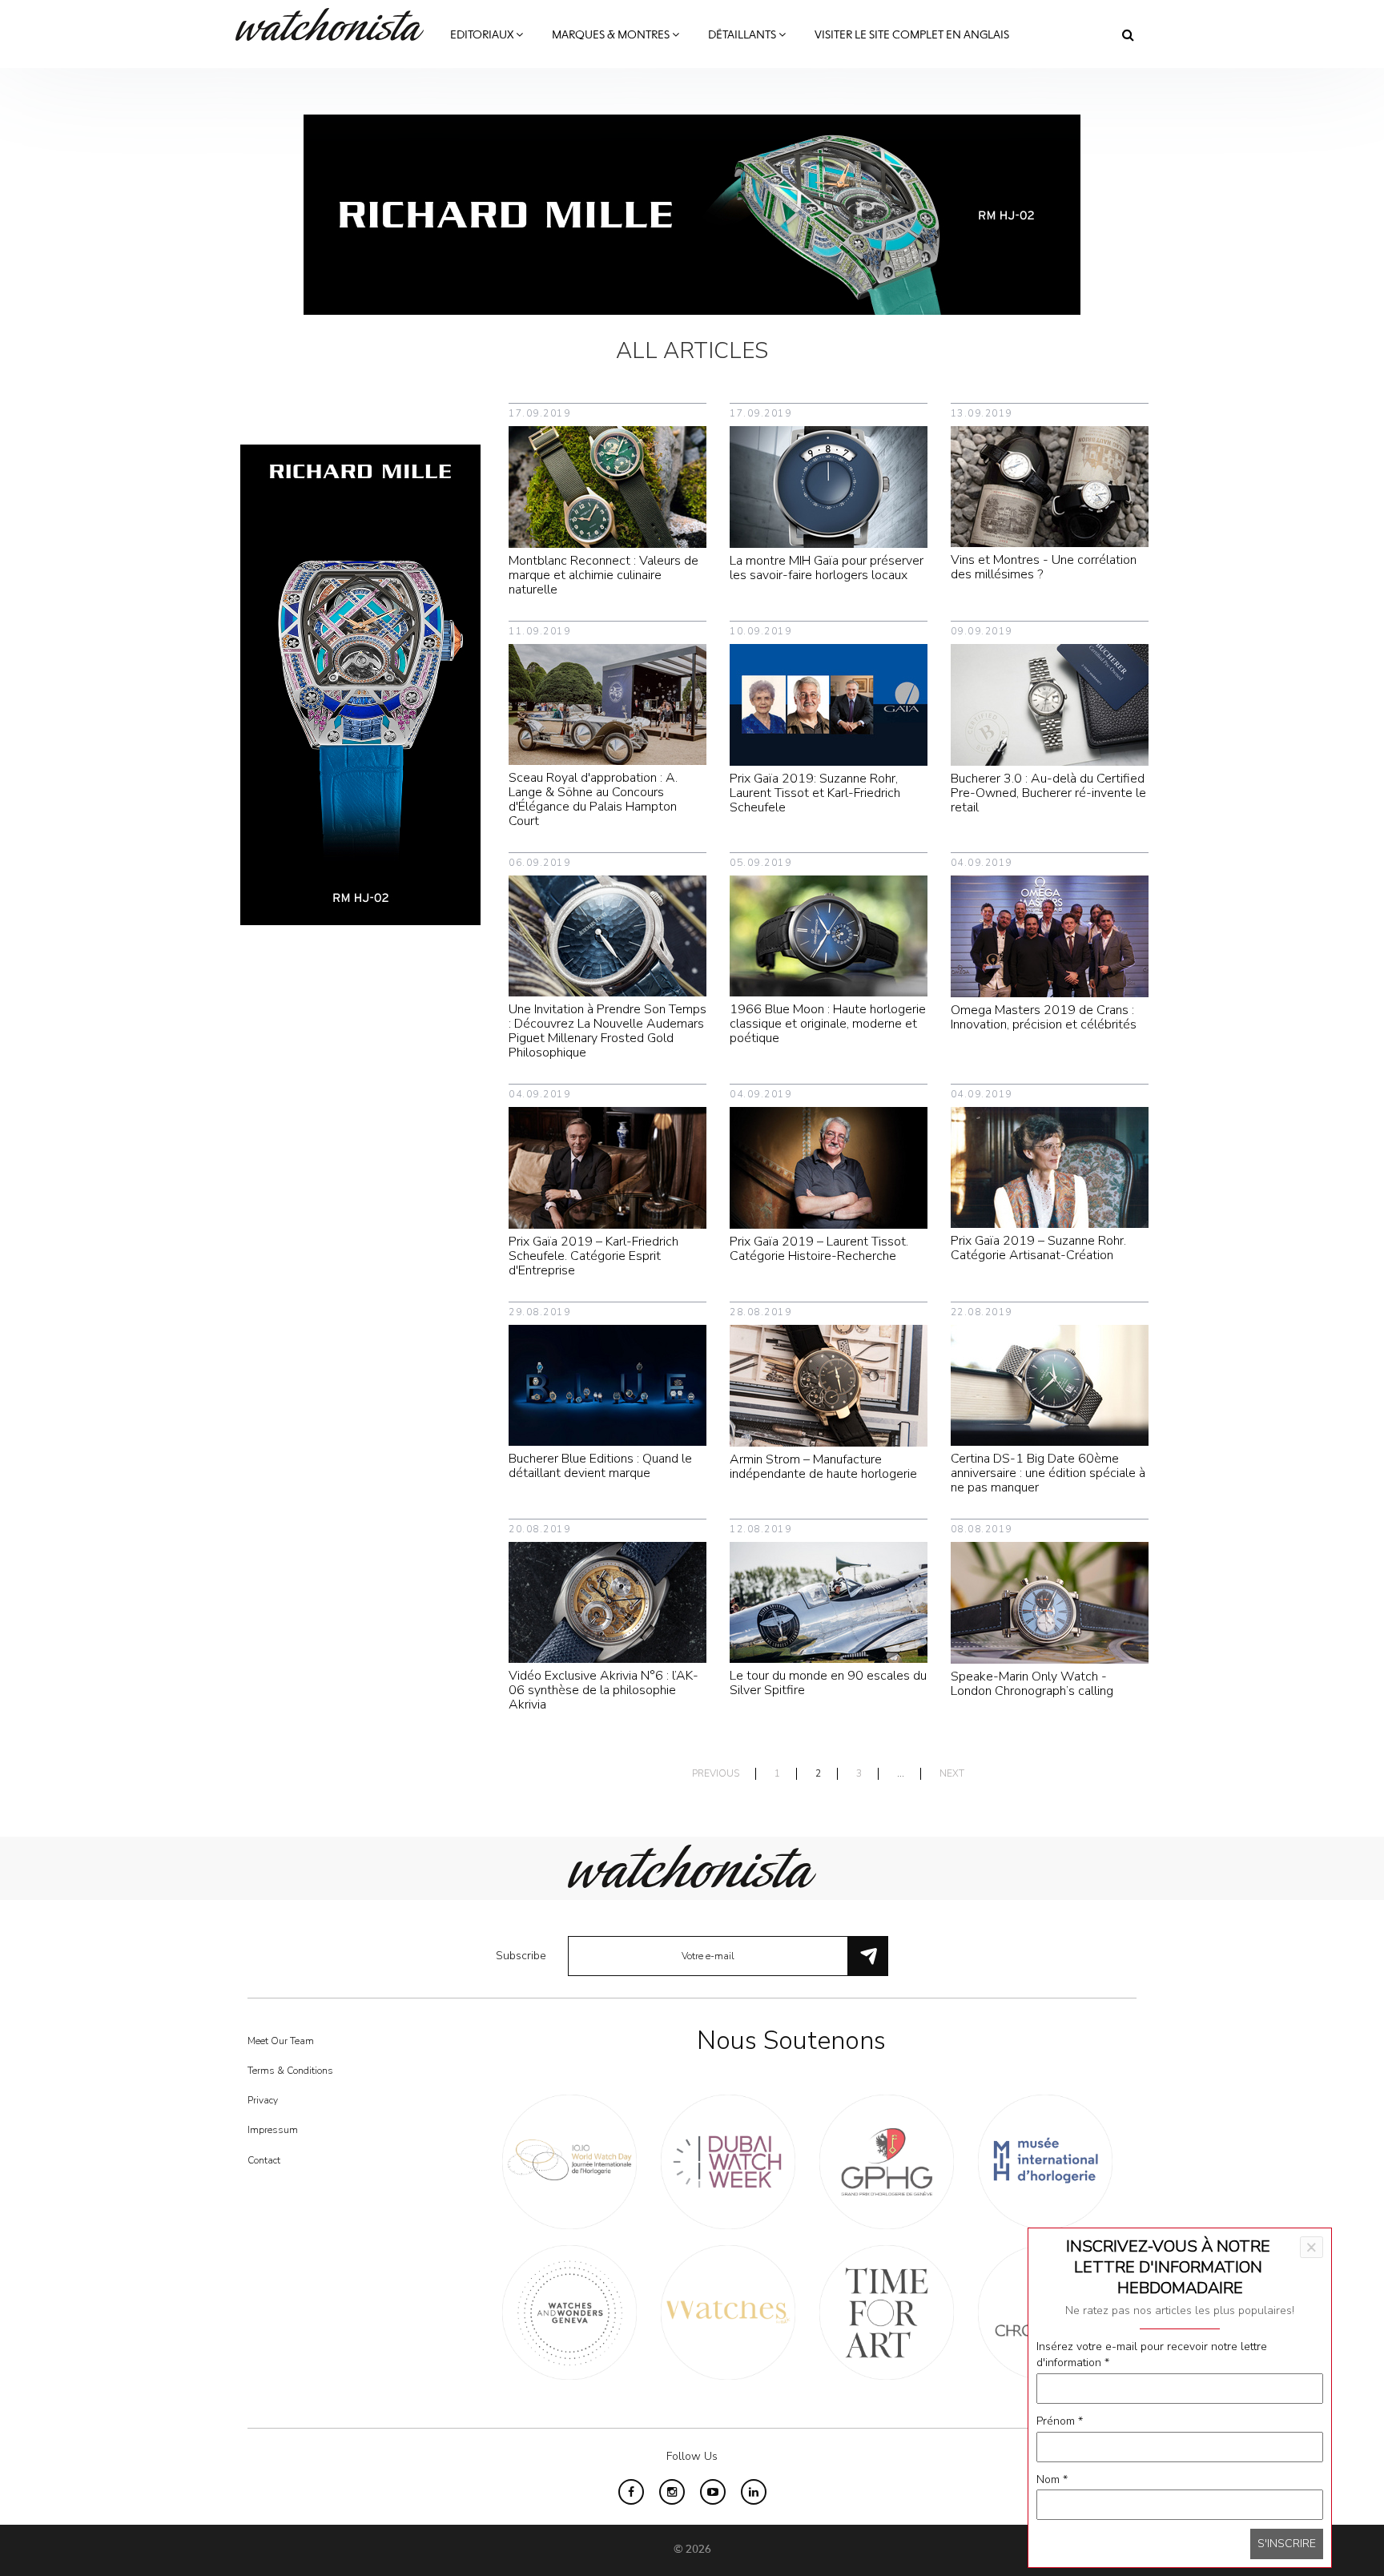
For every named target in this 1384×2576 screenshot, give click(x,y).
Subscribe (521, 1956)
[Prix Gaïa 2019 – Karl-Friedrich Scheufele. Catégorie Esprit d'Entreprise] (608, 1167)
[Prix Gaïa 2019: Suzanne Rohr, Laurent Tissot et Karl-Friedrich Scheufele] (829, 704)
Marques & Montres (612, 35)
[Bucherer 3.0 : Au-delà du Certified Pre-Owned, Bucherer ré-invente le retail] (1050, 704)
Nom (1052, 2479)
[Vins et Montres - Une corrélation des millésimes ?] (1050, 486)
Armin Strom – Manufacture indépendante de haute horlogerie (823, 1467)
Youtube (713, 2492)
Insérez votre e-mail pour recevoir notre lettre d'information (1152, 2355)
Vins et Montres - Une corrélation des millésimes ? (1044, 567)
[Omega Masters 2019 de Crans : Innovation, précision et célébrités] (1050, 935)
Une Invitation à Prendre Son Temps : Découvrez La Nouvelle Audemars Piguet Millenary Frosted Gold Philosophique (608, 1031)
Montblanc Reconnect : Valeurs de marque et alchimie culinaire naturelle (603, 575)
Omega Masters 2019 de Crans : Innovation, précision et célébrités (1044, 1017)
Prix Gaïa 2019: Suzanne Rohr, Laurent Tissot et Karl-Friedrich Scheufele (815, 793)
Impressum (273, 2130)
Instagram (672, 2492)
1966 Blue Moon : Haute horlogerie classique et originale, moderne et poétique (828, 1024)
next (952, 1774)
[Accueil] (336, 24)
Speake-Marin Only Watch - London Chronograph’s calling (1032, 1684)
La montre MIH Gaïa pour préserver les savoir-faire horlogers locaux (827, 568)
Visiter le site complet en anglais (912, 35)
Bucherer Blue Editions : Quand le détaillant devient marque (600, 1466)
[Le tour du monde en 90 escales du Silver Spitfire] (829, 1602)
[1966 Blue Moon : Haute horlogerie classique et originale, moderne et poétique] (829, 935)
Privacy (263, 2100)
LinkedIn (754, 2492)
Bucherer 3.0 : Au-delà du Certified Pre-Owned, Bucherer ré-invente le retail (1048, 793)
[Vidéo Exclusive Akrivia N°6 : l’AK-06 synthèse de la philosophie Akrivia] (608, 1602)
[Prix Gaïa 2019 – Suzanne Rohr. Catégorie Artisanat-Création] (1050, 1167)
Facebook (631, 2492)
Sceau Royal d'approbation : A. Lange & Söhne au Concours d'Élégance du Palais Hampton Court (593, 799)
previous (716, 1774)
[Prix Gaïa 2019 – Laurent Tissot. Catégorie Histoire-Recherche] (829, 1167)
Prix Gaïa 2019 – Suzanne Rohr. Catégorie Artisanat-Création (1038, 1248)
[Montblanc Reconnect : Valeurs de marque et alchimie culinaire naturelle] (608, 486)
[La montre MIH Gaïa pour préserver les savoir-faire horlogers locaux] (829, 486)
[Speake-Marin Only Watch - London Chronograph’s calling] (1050, 1602)
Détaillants (743, 35)
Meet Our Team (281, 2041)
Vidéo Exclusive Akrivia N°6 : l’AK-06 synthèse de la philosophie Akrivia (603, 1690)
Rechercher (1128, 34)
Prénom (1060, 2421)
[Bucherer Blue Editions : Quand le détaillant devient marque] (608, 1385)
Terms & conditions (290, 2071)
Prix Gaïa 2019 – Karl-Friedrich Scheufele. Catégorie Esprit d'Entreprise (593, 1256)
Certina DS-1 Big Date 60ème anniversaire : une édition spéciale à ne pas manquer (1048, 1473)
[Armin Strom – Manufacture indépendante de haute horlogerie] (829, 1385)
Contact (264, 2160)
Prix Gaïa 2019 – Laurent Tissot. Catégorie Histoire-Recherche (819, 1249)
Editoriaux (483, 35)
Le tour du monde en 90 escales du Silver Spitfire (828, 1683)
